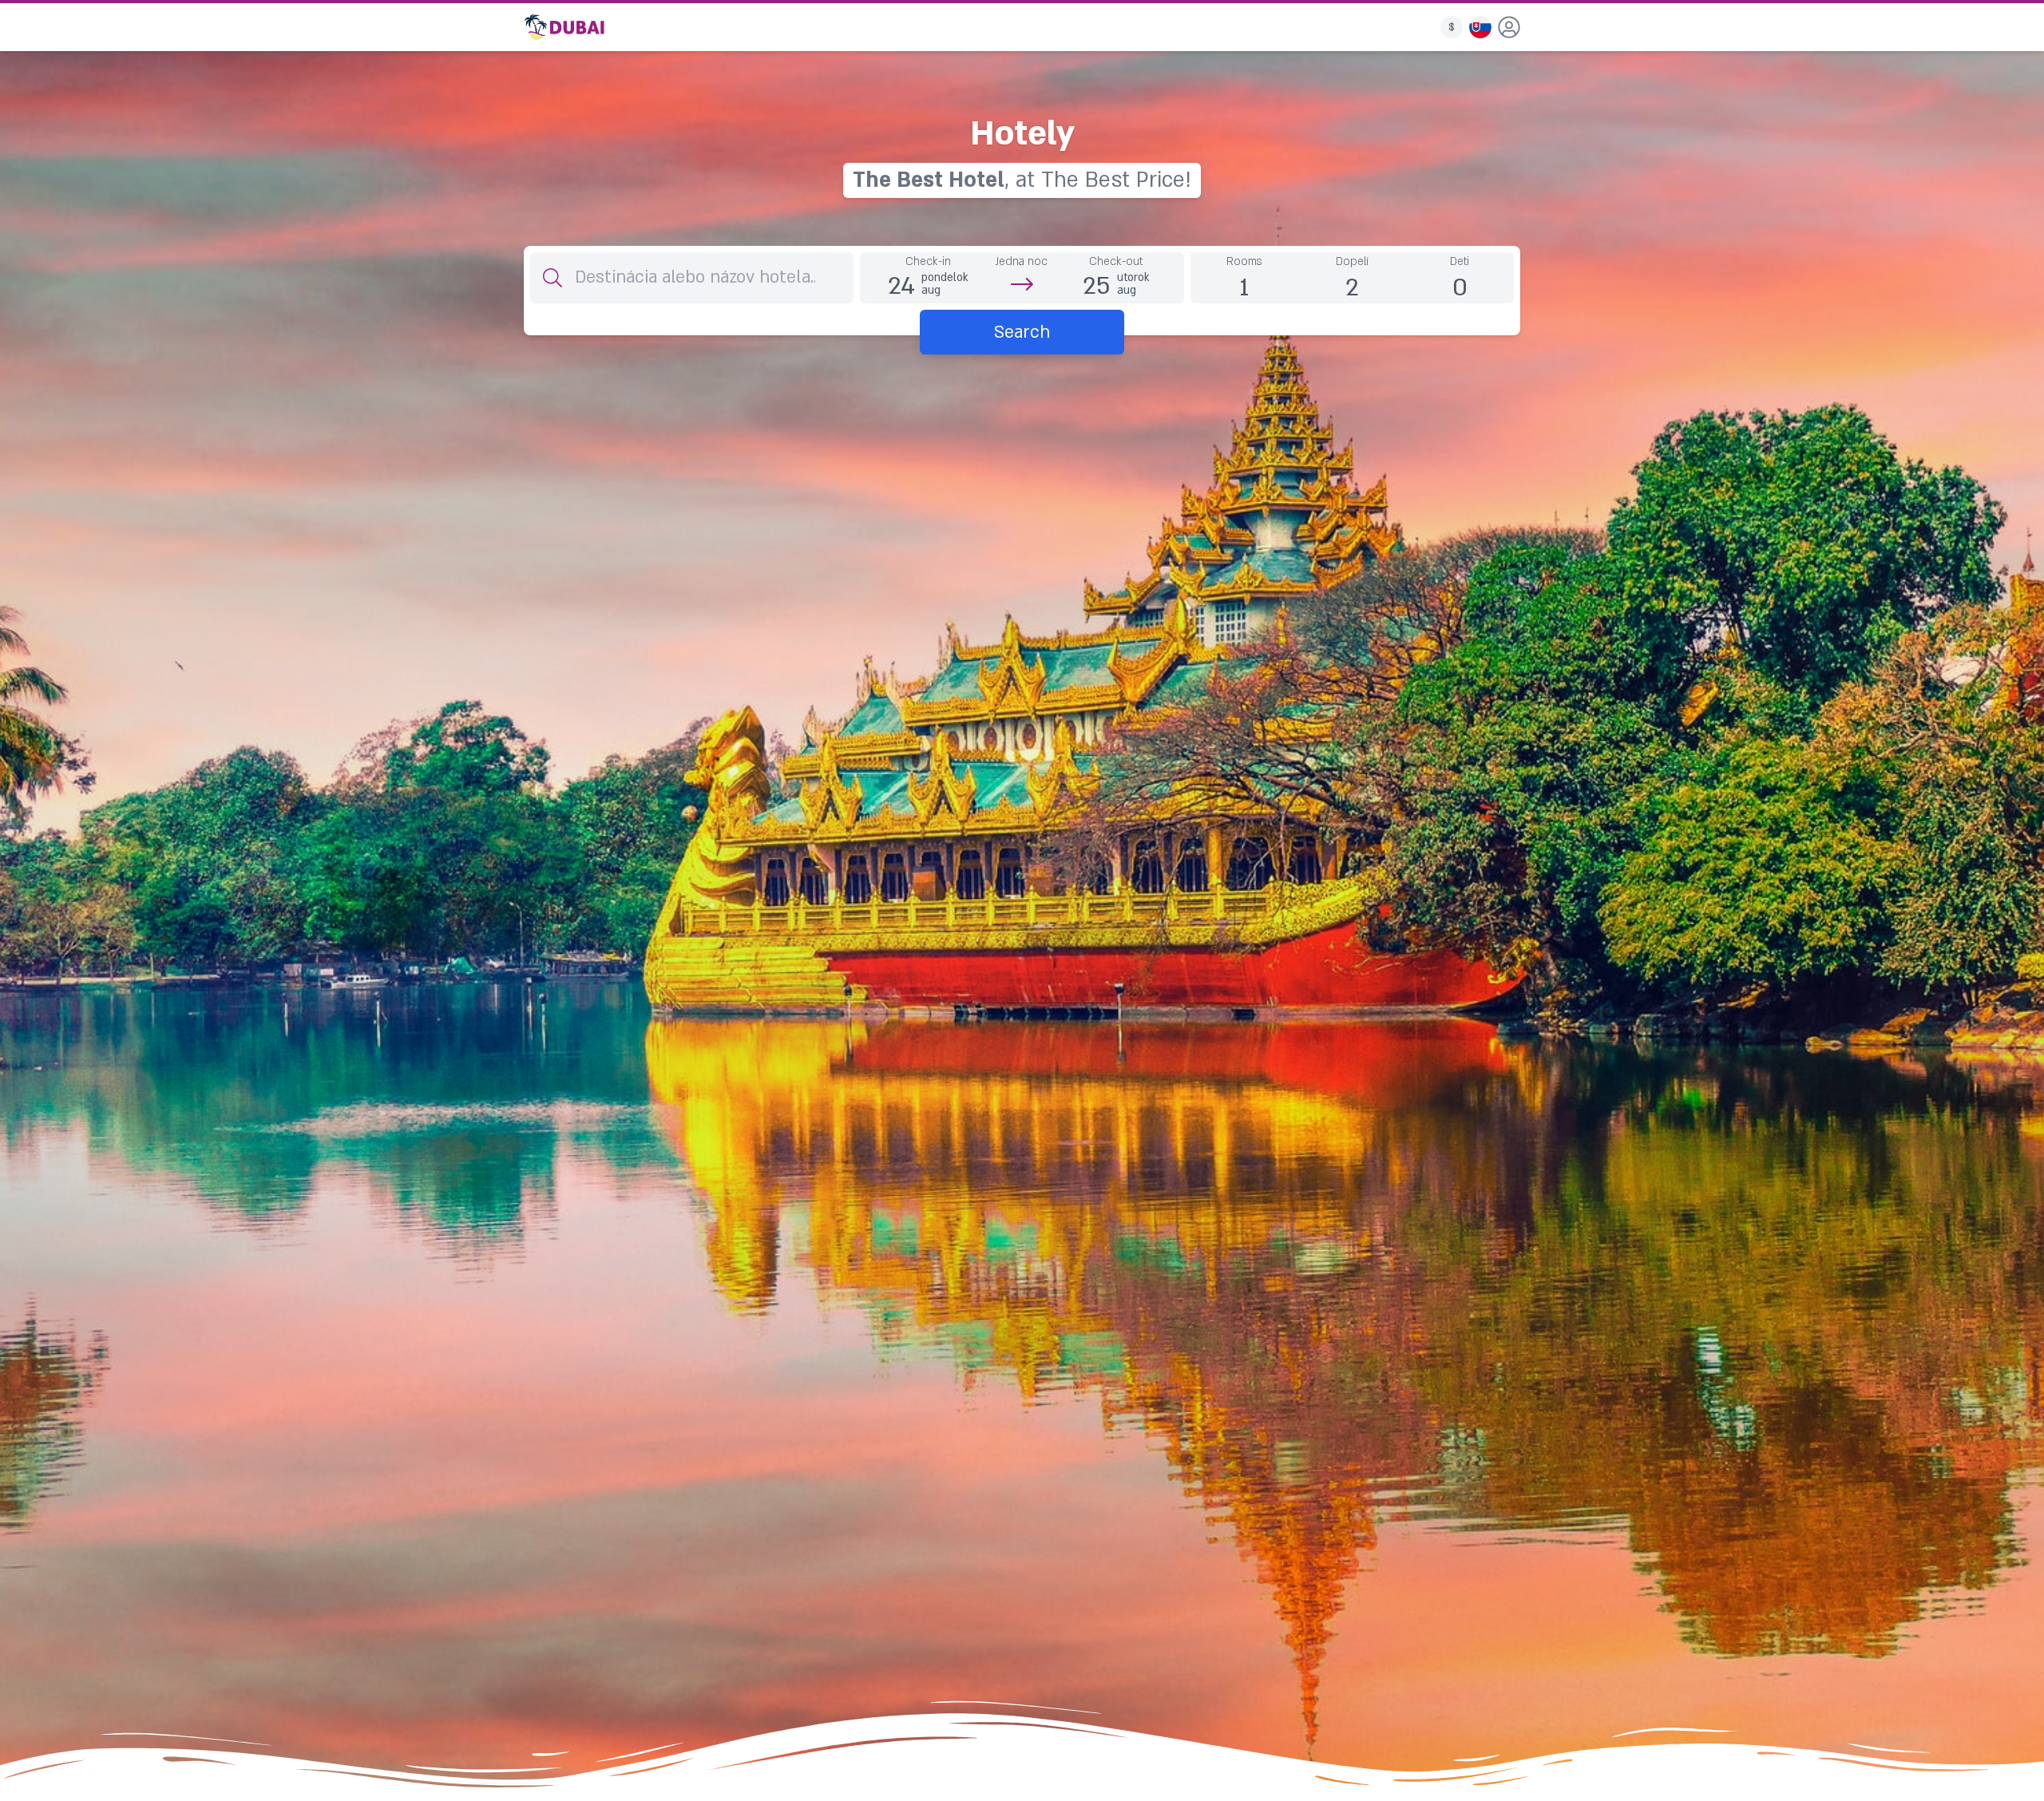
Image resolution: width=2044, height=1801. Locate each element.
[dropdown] (1509, 27)
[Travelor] (564, 27)
